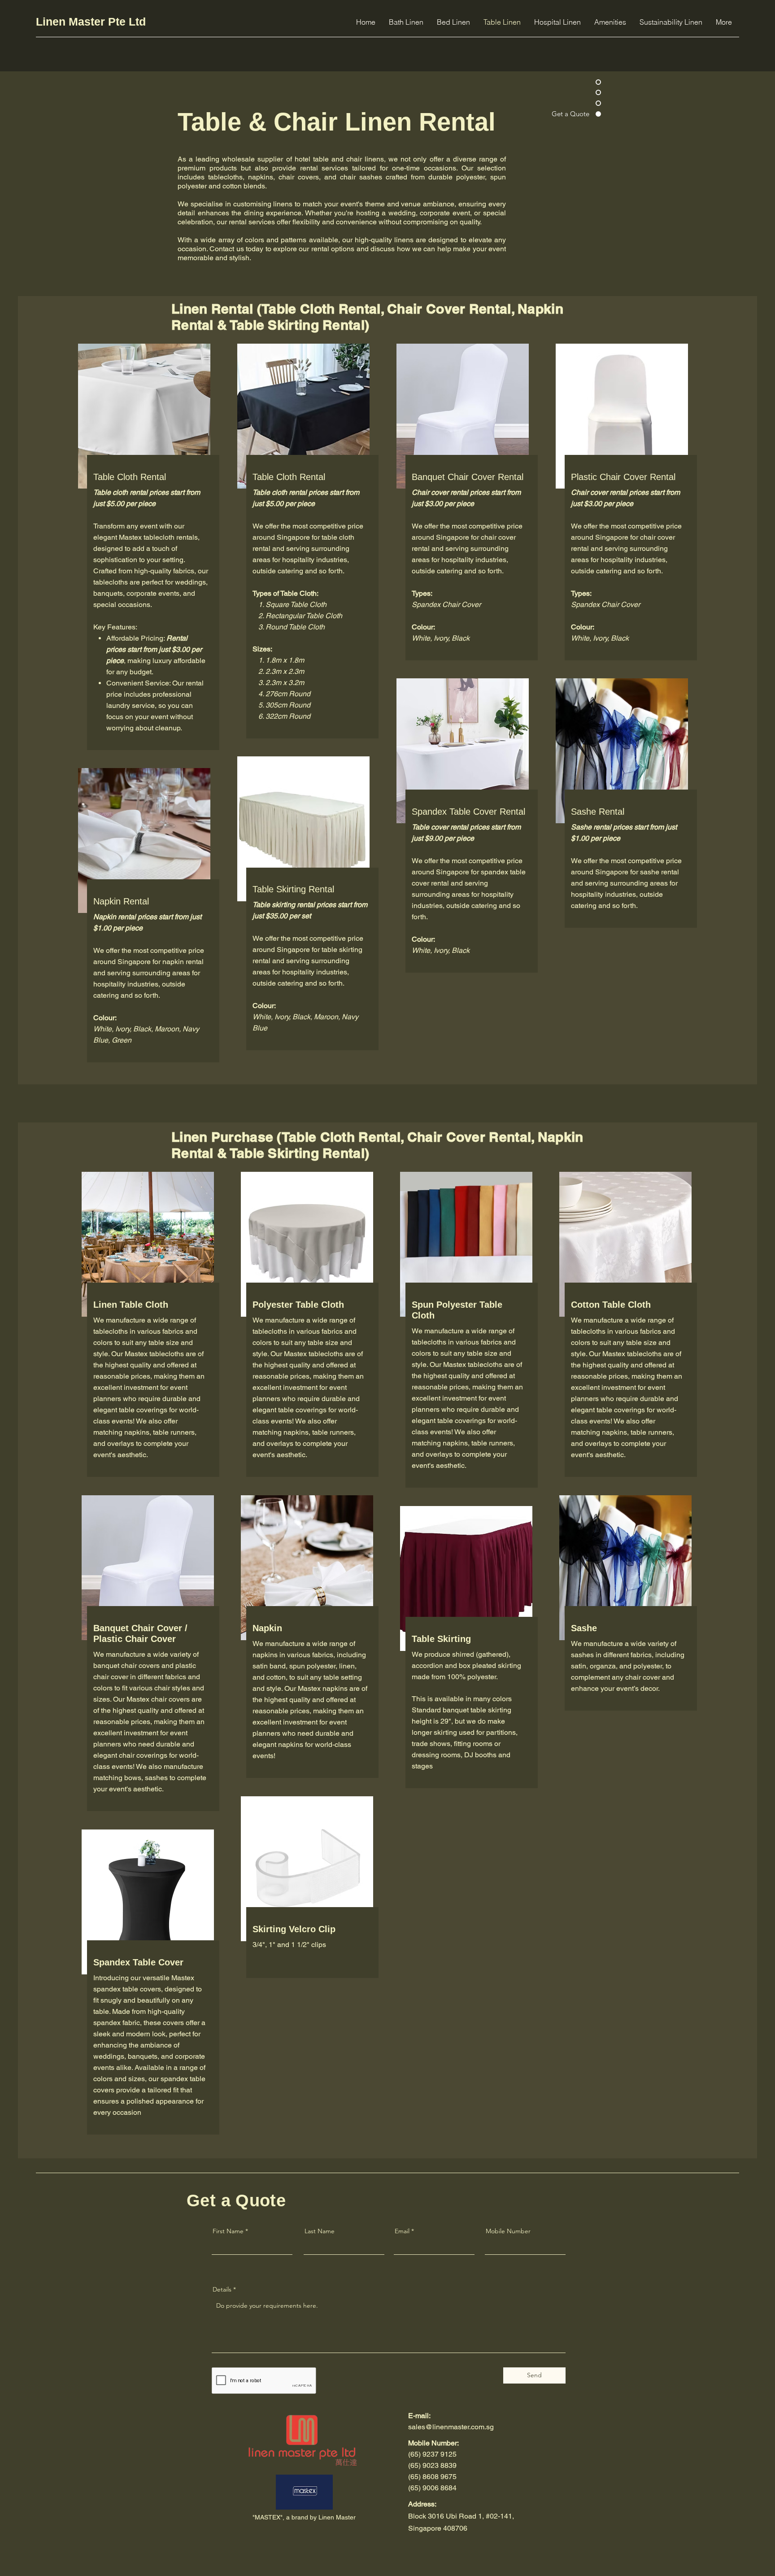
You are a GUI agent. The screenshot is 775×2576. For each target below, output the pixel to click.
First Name (228, 2231)
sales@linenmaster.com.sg (451, 2427)
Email (402, 2231)
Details (222, 2289)
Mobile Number (508, 2231)
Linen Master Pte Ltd (91, 22)
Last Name (320, 2231)
